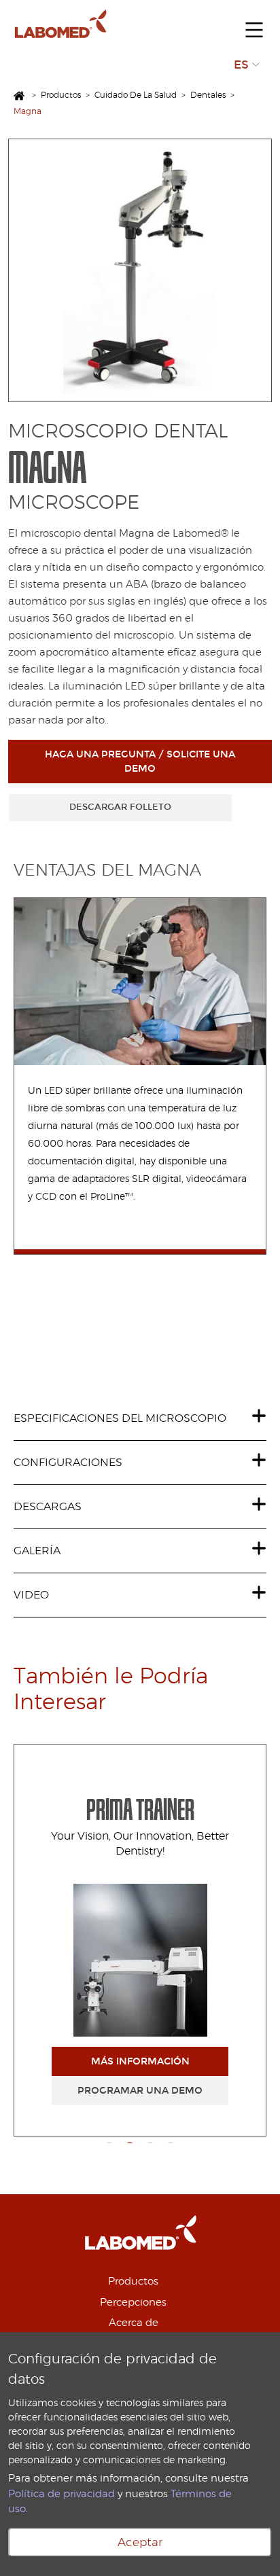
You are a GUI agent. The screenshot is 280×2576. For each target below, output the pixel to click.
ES (241, 65)
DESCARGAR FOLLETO (120, 807)
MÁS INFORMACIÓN (140, 2061)
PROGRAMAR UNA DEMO (140, 2091)
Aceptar (140, 2542)
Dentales (208, 95)
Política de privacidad (62, 2494)
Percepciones (133, 2303)
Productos (61, 95)
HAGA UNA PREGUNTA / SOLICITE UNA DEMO (140, 762)
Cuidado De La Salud (136, 95)
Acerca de (134, 2323)
